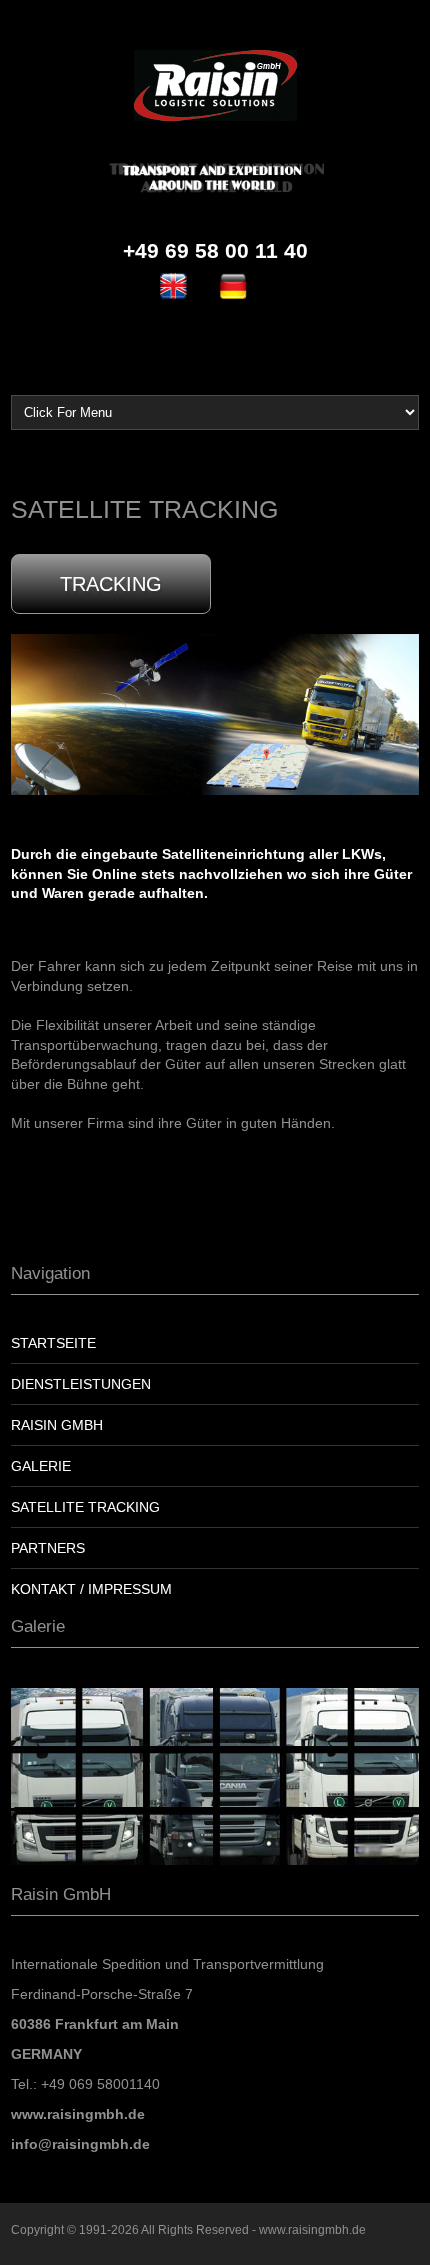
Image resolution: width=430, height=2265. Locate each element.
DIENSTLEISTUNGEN (81, 1384)
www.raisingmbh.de (312, 2230)
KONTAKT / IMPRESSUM (91, 1589)
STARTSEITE (53, 1343)
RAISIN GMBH (57, 1425)
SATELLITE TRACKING (85, 1507)
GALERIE (41, 1466)
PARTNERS (48, 1548)
